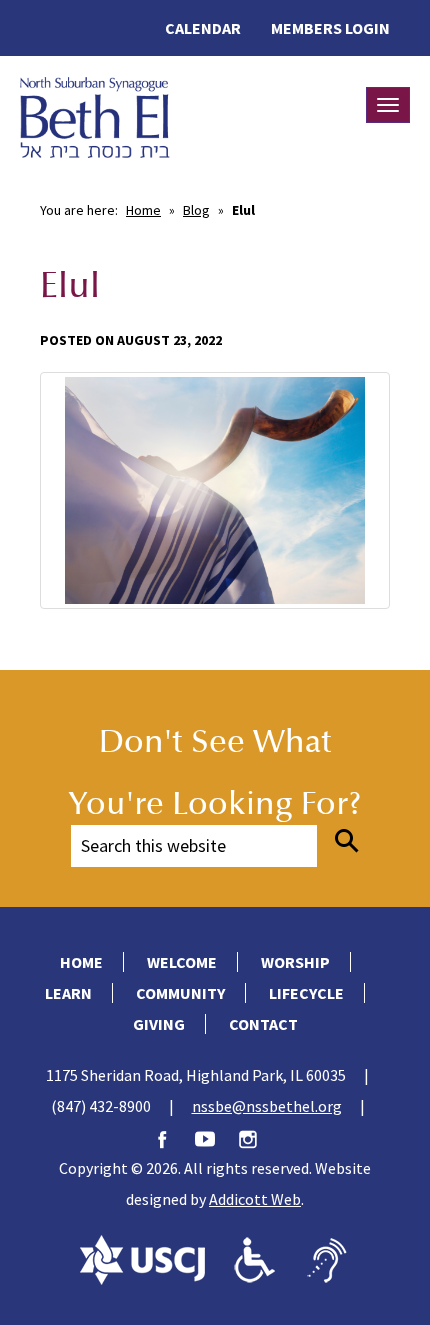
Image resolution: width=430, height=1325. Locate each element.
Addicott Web (255, 1199)
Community (180, 993)
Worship (295, 962)
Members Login (330, 28)
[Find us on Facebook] (172, 1137)
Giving (159, 1024)
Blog (196, 210)
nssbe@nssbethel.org (267, 1106)
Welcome (182, 962)
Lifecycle (306, 993)
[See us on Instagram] (258, 1137)
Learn (68, 993)
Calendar (203, 28)
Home (143, 210)
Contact (263, 1024)
